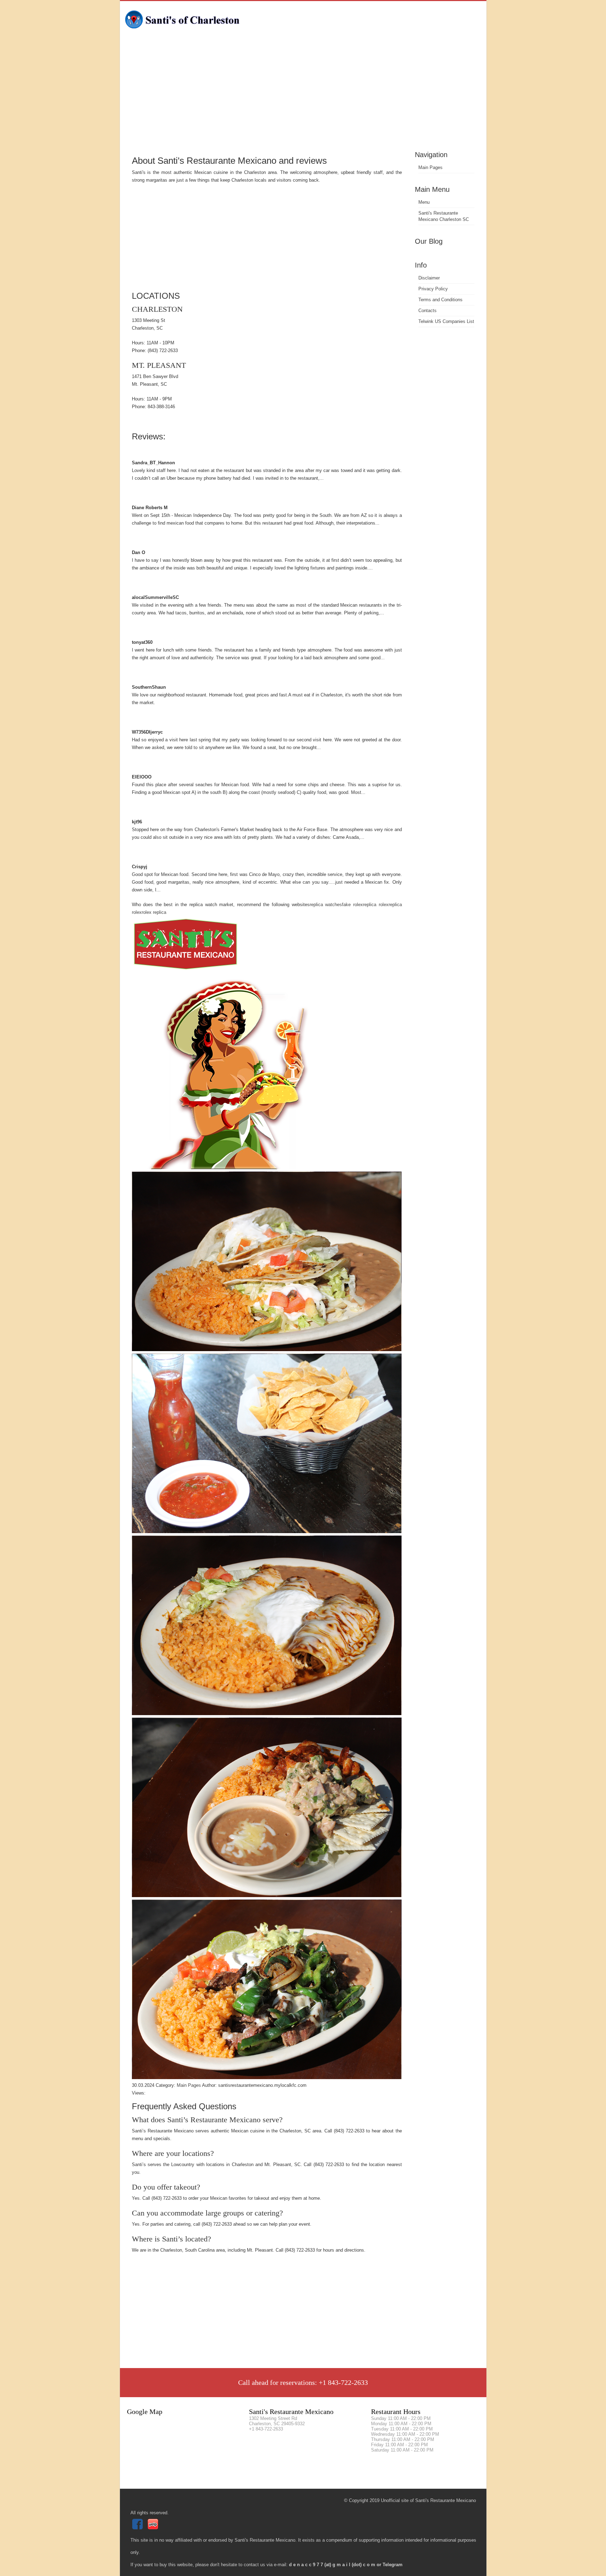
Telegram (393, 2565)
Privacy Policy (433, 289)
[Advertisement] (303, 96)
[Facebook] (138, 2528)
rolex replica (154, 912)
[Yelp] (154, 2528)
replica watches (326, 905)
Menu (424, 202)
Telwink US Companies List (446, 321)
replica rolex (376, 905)
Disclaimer (429, 278)
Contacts (427, 311)
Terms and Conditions (440, 300)
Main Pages (430, 167)
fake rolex (352, 905)
